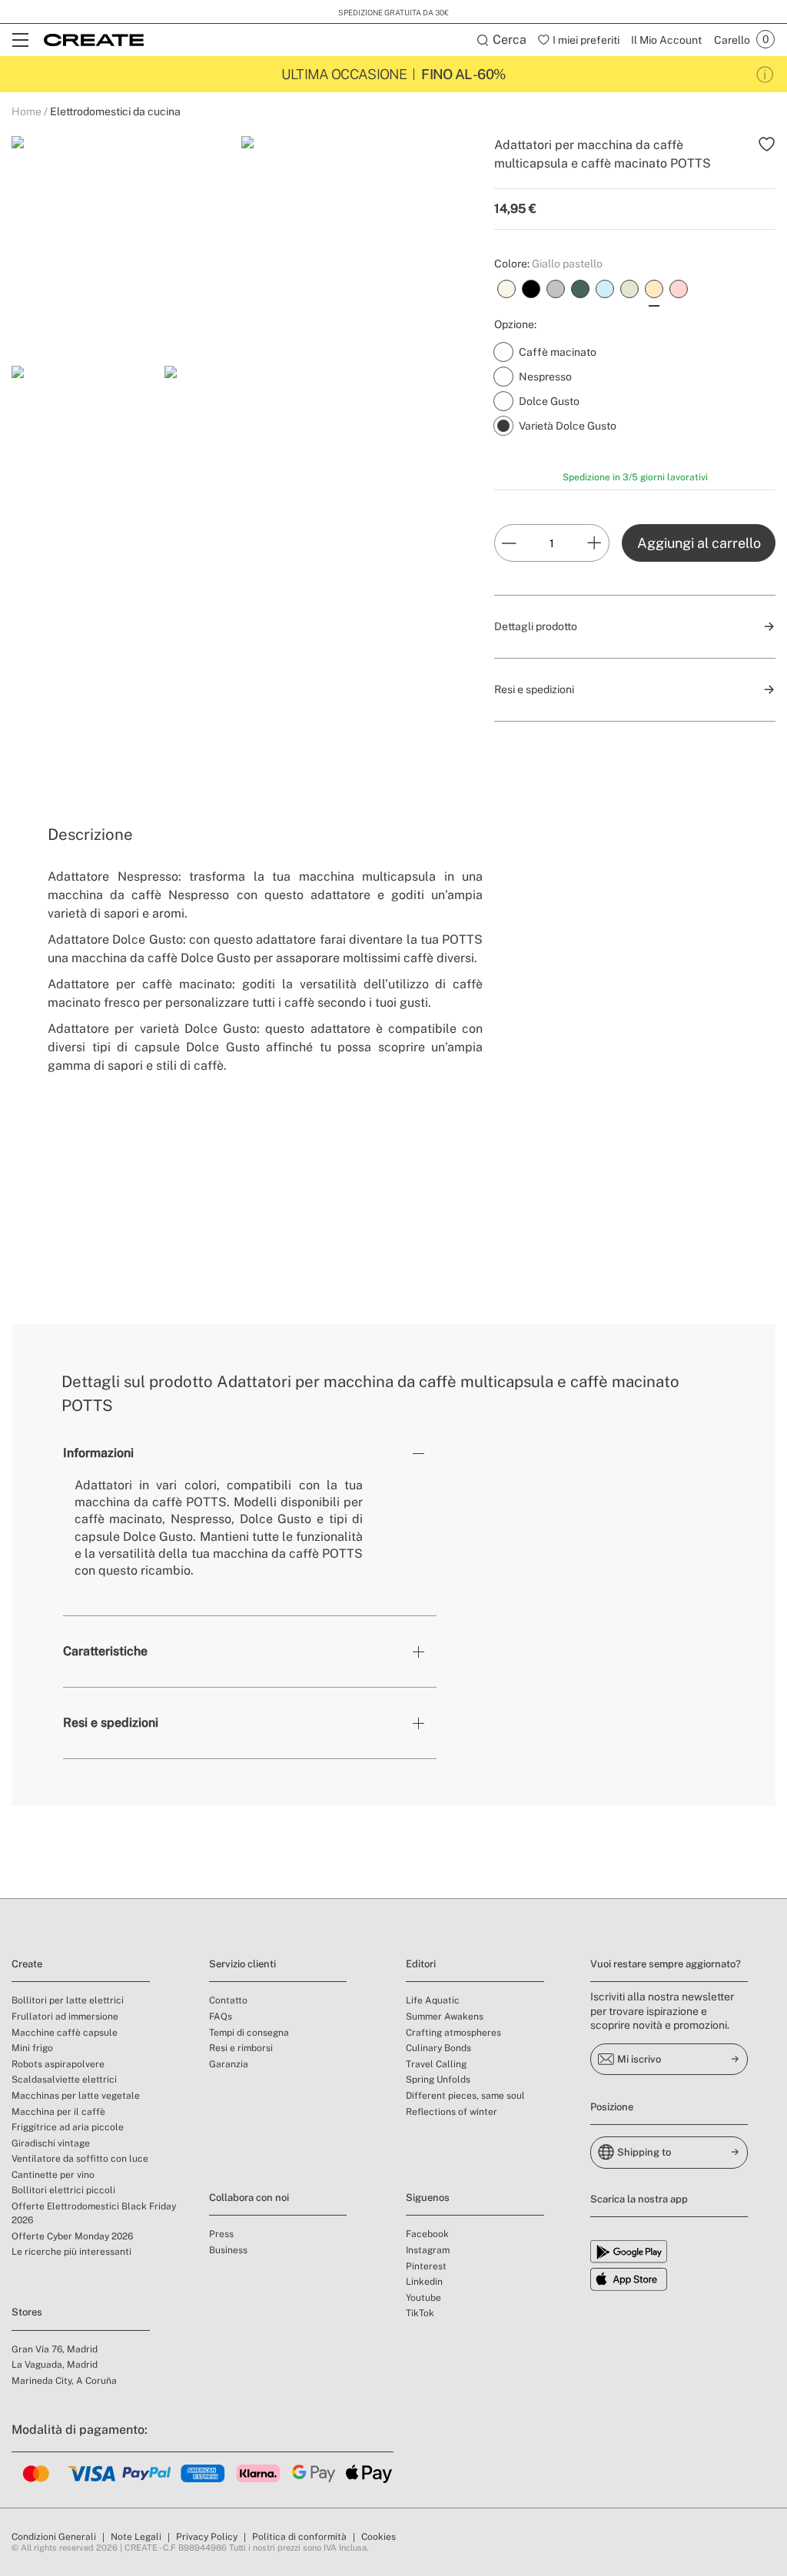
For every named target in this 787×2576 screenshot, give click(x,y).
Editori (421, 1964)
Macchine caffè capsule (65, 2033)
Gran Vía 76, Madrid (55, 2349)
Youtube (423, 2298)
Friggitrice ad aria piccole (68, 2127)
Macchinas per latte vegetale (76, 2096)
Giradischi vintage (51, 2143)
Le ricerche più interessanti (71, 2252)
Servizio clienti (242, 1964)
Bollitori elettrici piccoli (63, 2190)
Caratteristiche (105, 1651)
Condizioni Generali (54, 2537)
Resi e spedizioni (111, 1723)
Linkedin (424, 2282)
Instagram (428, 2250)
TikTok (420, 2313)
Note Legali (136, 2537)
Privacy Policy (207, 2537)
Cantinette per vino (53, 2175)
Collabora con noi (249, 2198)
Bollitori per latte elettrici (68, 2000)
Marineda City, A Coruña (64, 2381)
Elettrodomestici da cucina (115, 111)
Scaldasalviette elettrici (64, 2080)
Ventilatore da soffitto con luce (80, 2159)
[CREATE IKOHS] (94, 40)
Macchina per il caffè (58, 2112)
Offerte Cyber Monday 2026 (72, 2236)
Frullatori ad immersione (65, 2017)
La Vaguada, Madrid (55, 2365)
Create (27, 1964)
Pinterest (426, 2266)
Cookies (379, 2537)
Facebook (427, 2234)
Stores (27, 2312)
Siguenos (428, 2198)
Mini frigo (32, 2048)
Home (27, 111)
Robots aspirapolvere (58, 2064)
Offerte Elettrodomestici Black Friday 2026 (94, 2213)
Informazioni (98, 1453)
